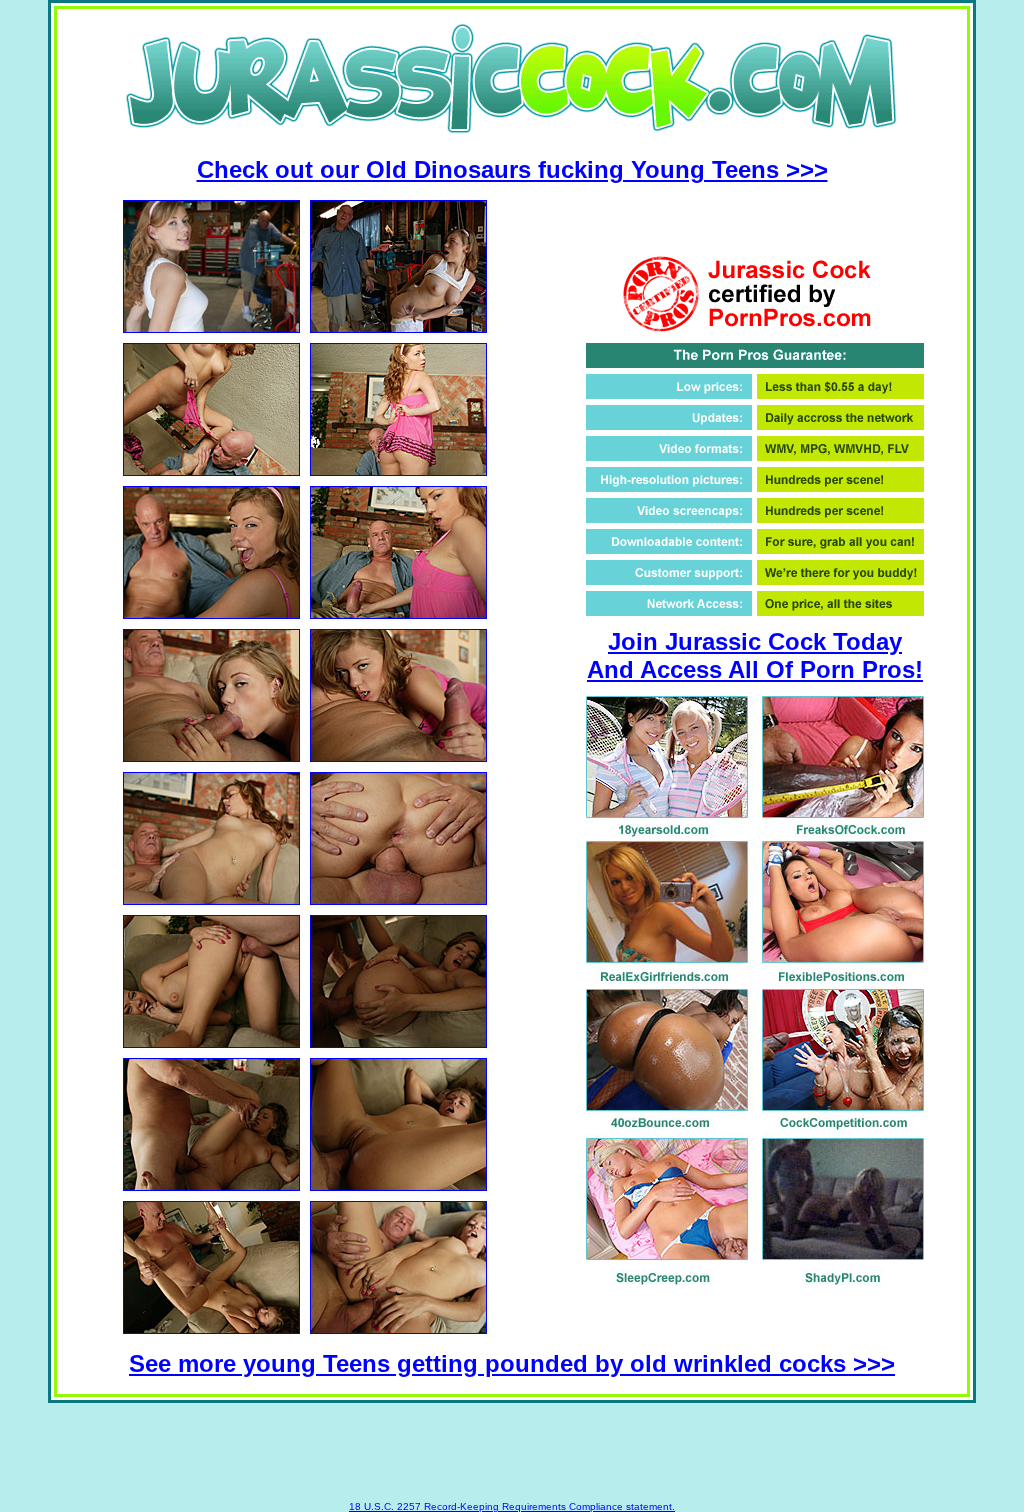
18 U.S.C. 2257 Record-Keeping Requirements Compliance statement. (512, 1506)
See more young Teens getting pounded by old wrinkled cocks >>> (512, 1363)
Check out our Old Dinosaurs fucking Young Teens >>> (512, 169)
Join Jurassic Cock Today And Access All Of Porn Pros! (755, 655)
